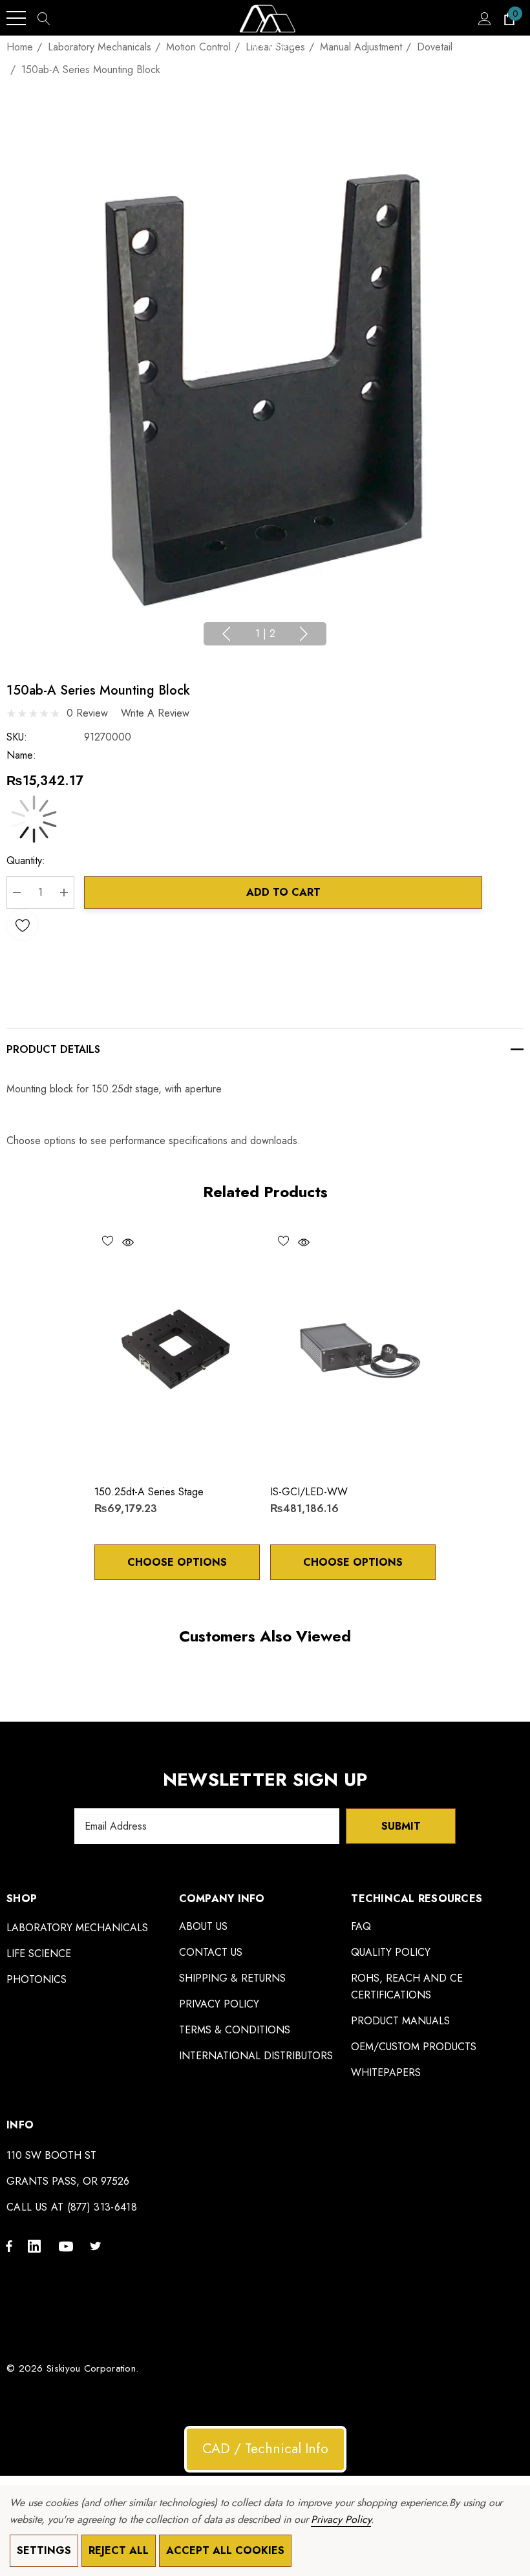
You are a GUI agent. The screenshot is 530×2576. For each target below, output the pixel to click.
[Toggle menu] (16, 18)
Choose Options (177, 1562)
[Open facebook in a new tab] (9, 2246)
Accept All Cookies (225, 2550)
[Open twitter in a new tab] (98, 2246)
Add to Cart (283, 892)
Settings (44, 2550)
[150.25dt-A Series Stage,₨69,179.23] (177, 1350)
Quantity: (26, 860)
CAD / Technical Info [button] (265, 2449)
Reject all (119, 2550)
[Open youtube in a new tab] (68, 2246)
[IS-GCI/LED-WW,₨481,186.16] (353, 1350)
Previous (226, 634)
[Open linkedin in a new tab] (37, 2246)
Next (304, 634)
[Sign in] (484, 18)
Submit (401, 1826)
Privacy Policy (341, 2519)
